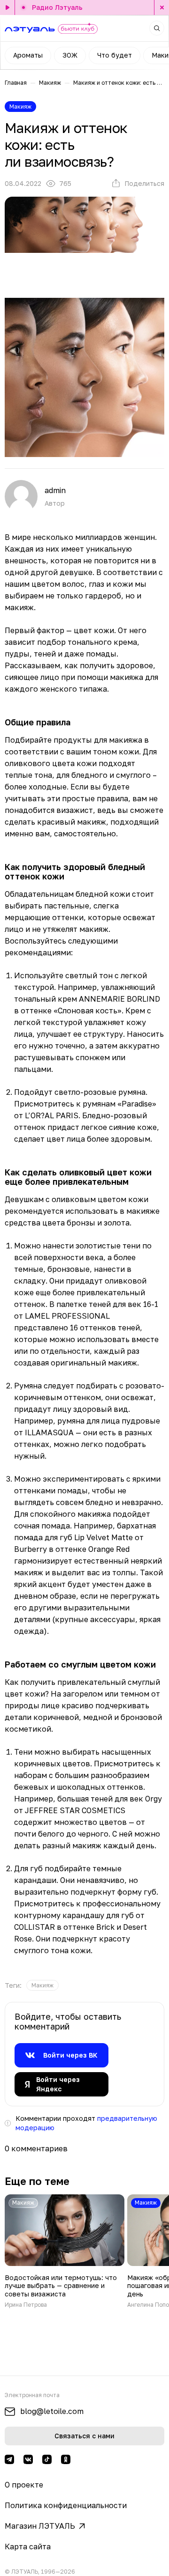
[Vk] (28, 2459)
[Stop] (161, 7)
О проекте (24, 2485)
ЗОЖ (70, 55)
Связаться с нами (84, 2436)
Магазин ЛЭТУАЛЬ (40, 2526)
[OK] (66, 2459)
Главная (16, 83)
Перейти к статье (65, 2251)
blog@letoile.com (52, 2411)
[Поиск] (157, 28)
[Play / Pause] (8, 7)
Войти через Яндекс (58, 2084)
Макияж (50, 83)
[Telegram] (9, 2459)
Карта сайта (28, 2546)
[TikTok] (47, 2459)
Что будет (115, 55)
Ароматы (28, 55)
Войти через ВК (70, 2055)
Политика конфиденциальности (66, 2505)
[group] (42, 1985)
